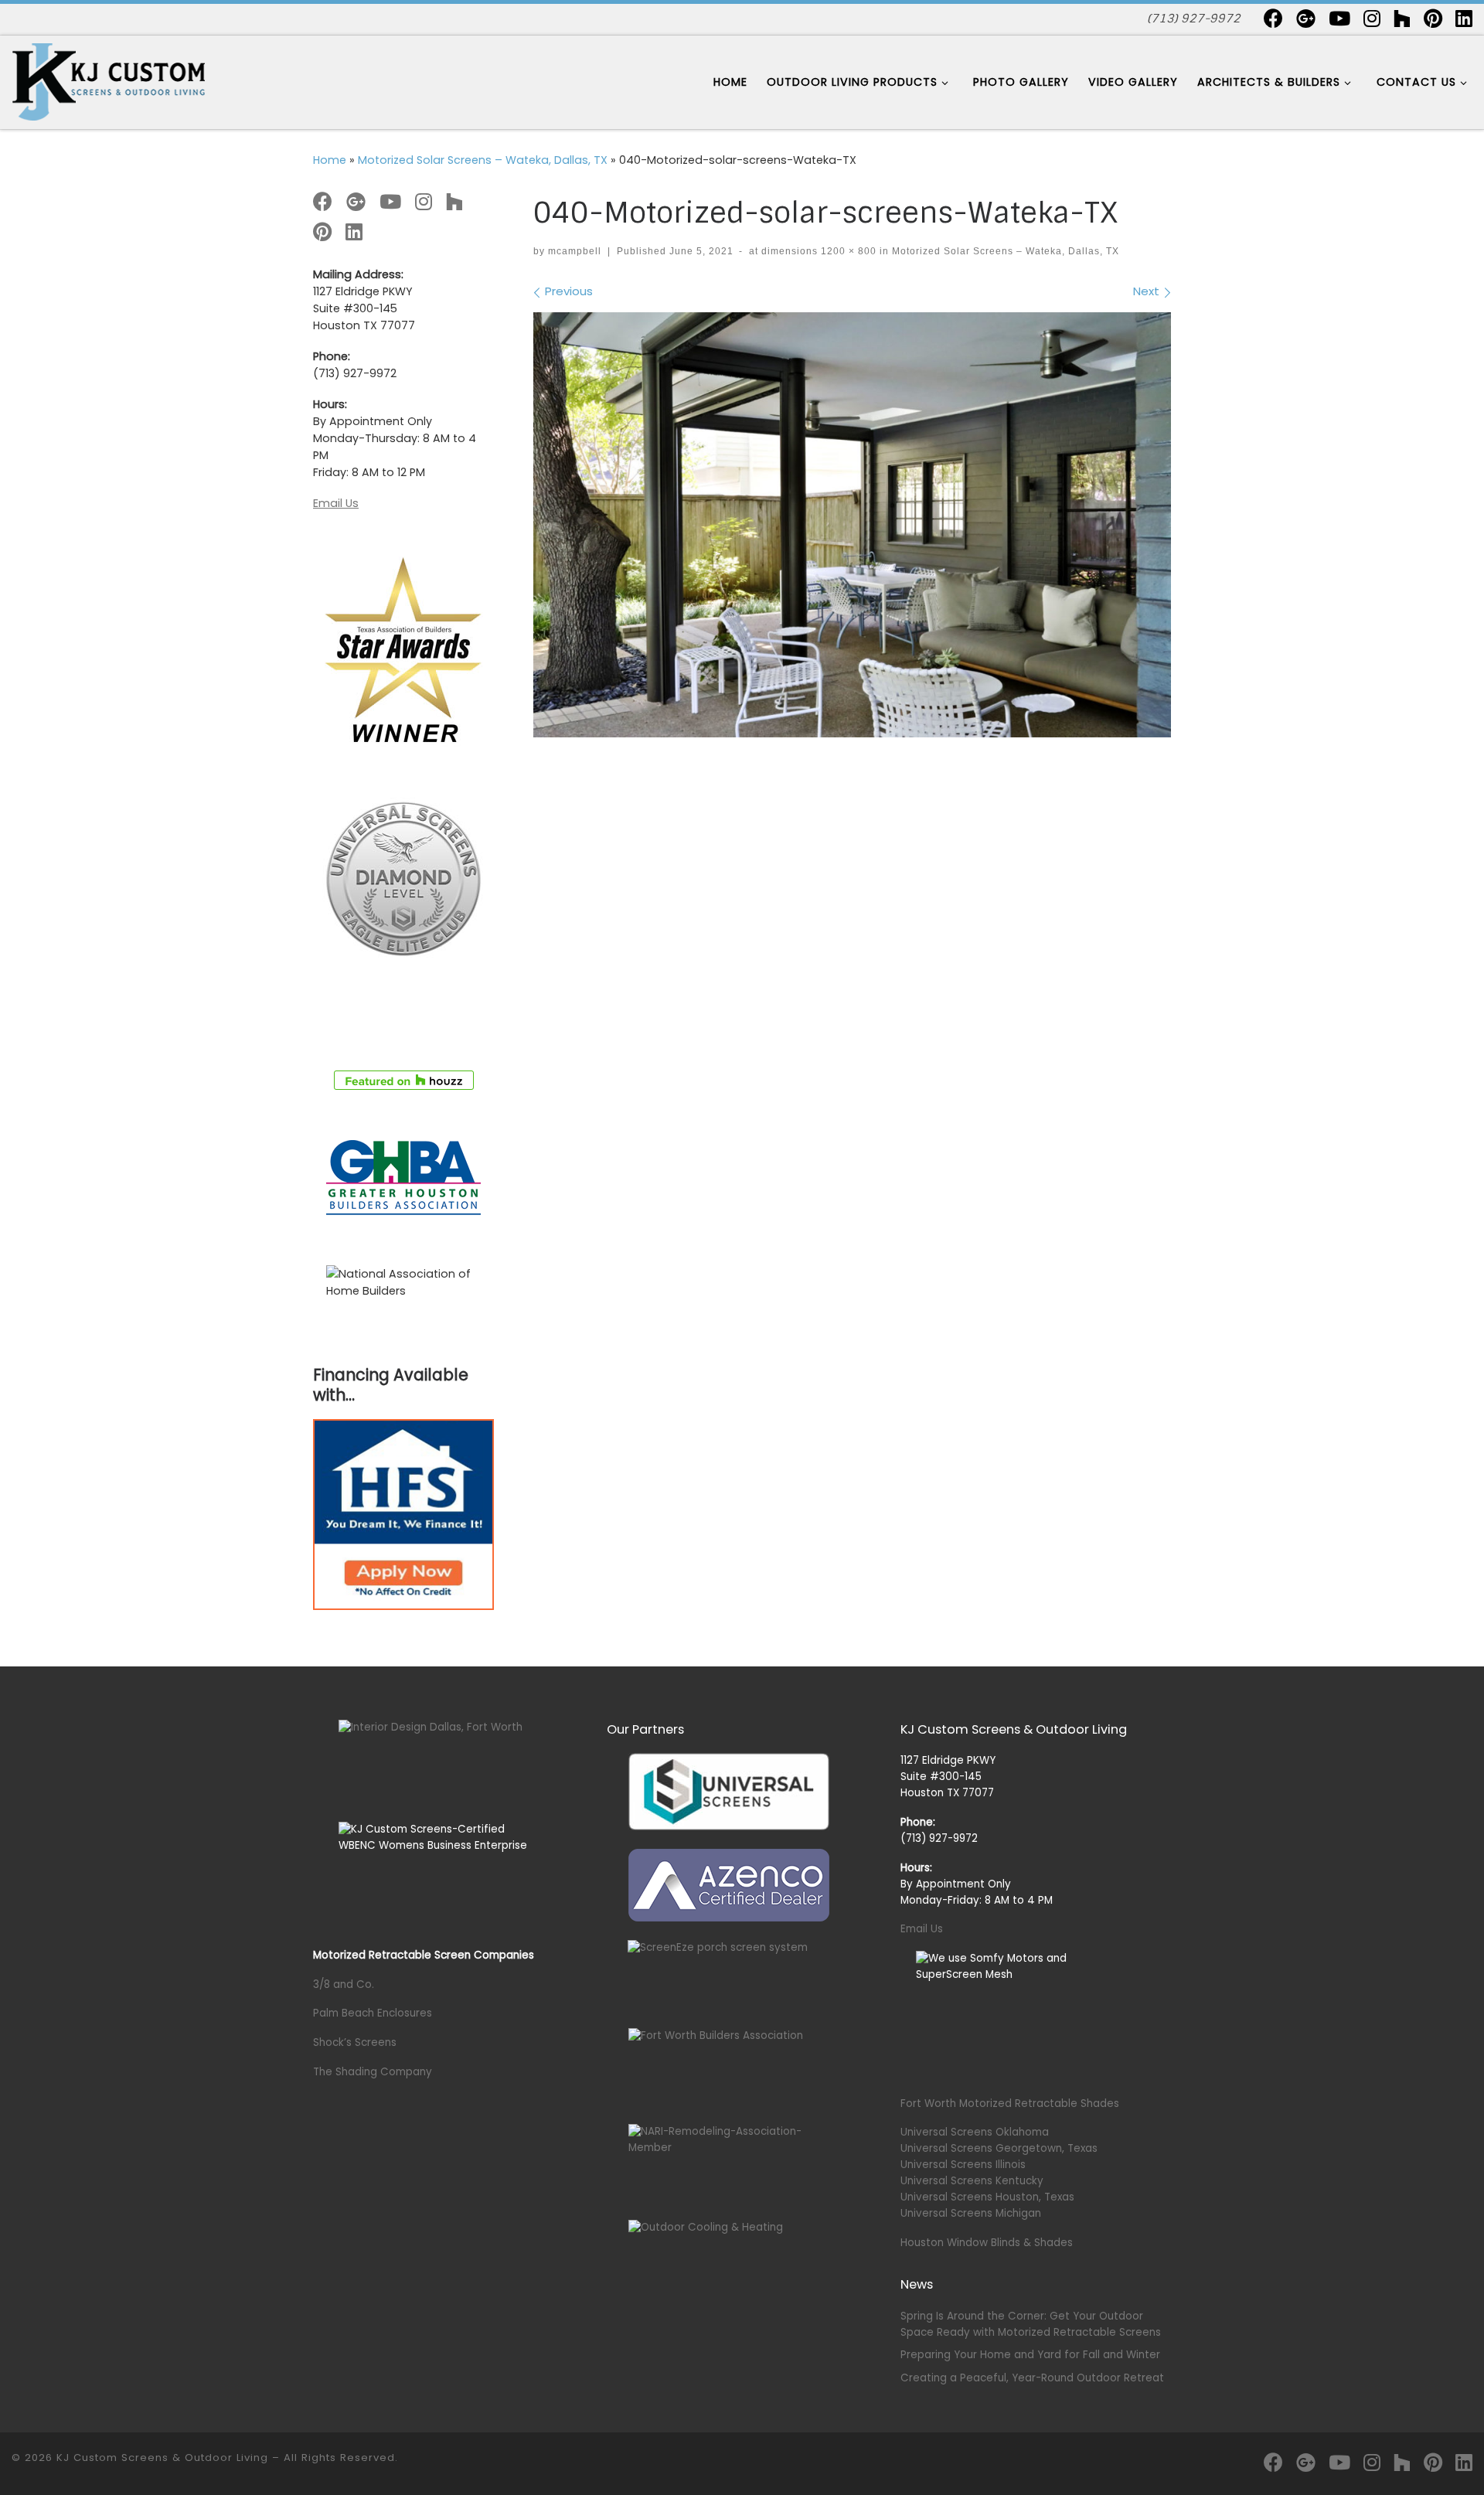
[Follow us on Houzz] (1402, 18)
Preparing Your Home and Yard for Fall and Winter (1030, 2355)
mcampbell (575, 251)
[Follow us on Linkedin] (1464, 18)
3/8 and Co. (344, 1984)
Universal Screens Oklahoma (975, 2132)
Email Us (336, 503)
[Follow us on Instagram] (1372, 18)
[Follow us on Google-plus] (1306, 18)
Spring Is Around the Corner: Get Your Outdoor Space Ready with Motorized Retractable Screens (1031, 2324)
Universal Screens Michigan (971, 2213)
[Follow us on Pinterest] (1433, 18)
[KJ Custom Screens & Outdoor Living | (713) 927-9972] (108, 81)
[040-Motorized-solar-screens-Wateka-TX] (852, 525)
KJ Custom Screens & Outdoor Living (162, 2458)
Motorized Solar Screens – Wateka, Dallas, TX (483, 160)
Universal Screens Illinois (963, 2165)
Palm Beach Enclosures (373, 2013)
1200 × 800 (847, 251)
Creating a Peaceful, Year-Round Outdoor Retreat (1032, 2378)
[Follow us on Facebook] (1273, 18)
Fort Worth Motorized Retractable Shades (1010, 2104)
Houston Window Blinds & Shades (987, 2243)
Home (330, 160)
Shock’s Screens (355, 2042)
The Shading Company (373, 2072)
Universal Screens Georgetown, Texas (999, 2148)
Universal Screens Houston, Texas (987, 2197)
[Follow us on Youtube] (1339, 18)
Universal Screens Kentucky (972, 2181)
